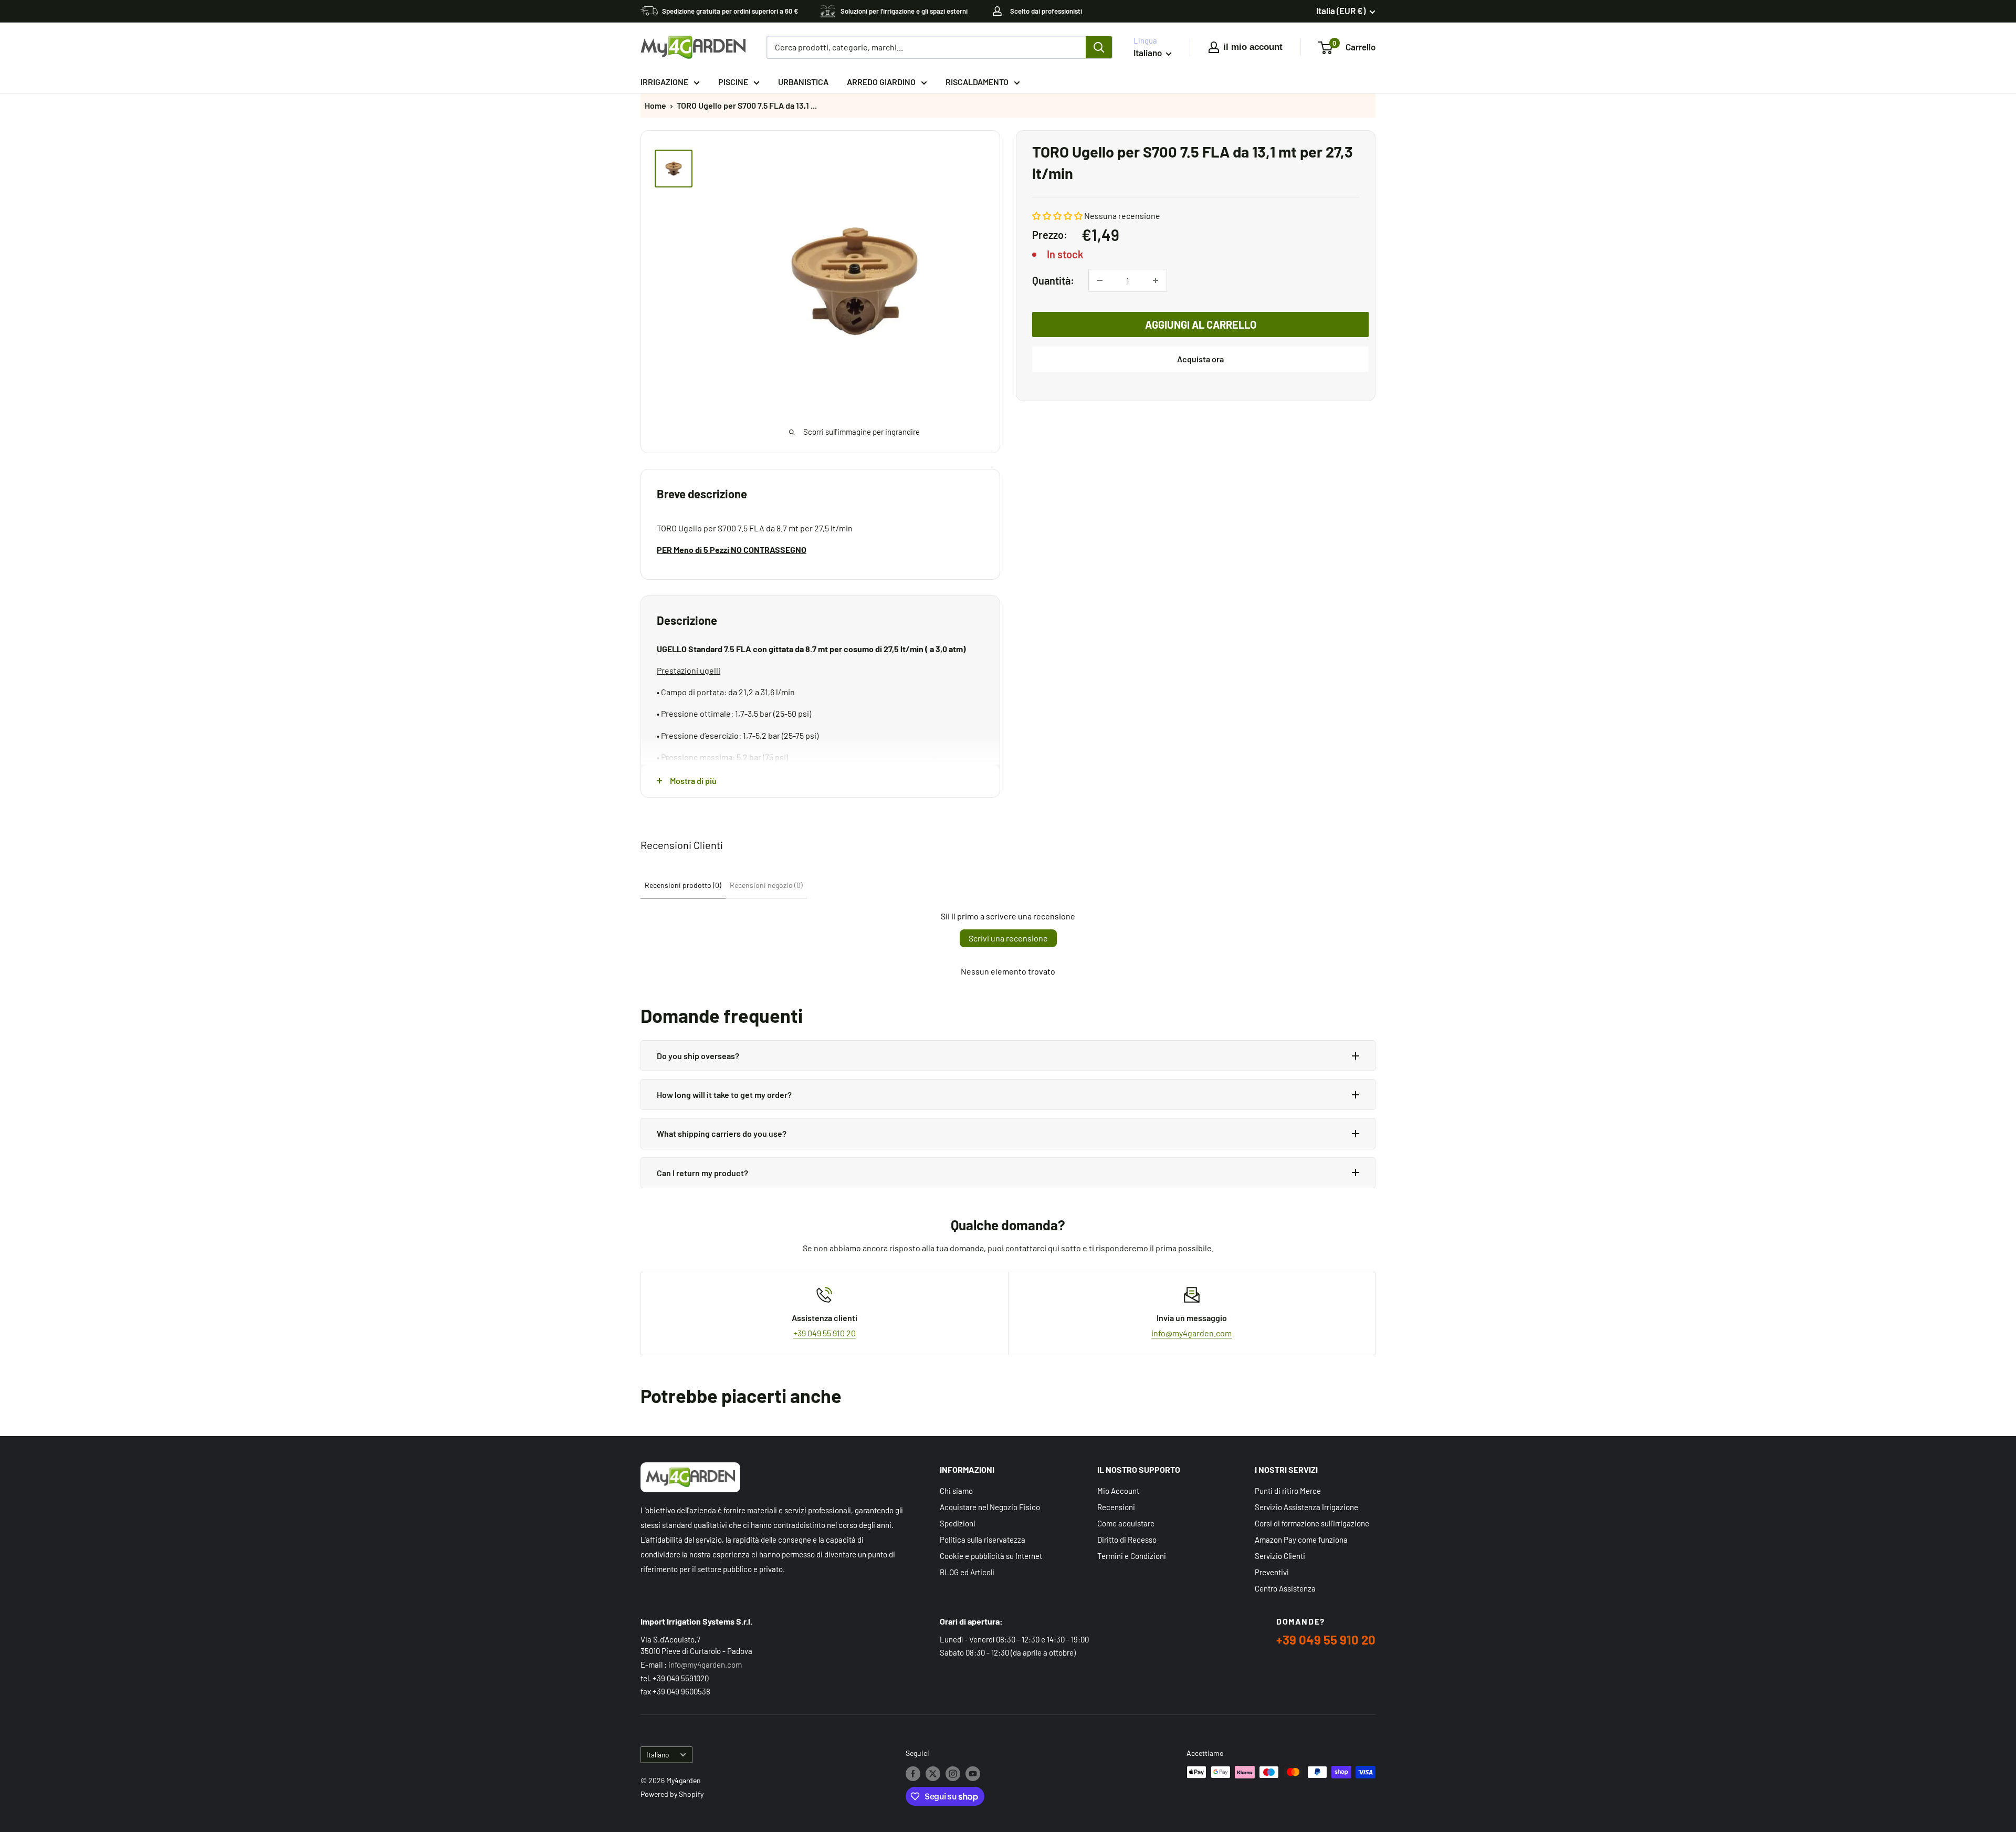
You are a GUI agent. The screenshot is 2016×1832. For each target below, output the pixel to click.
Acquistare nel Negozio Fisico (990, 1507)
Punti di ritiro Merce (1288, 1491)
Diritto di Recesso (1127, 1540)
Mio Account (1118, 1491)
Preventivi (1272, 1572)
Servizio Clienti (1280, 1556)
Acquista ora (1200, 359)
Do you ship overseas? (698, 1056)
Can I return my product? (702, 1173)
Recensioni (1116, 1507)
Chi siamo (956, 1491)
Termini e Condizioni (1132, 1556)
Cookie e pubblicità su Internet (991, 1556)
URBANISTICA (803, 82)
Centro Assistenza (1285, 1588)
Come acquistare (1126, 1523)
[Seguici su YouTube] (973, 1773)
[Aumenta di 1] (1156, 280)
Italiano (658, 1755)
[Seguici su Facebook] (913, 1773)
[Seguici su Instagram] (953, 1773)
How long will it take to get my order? (724, 1095)
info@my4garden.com (1191, 1333)
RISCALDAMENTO (977, 82)
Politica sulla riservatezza (983, 1540)
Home (655, 105)
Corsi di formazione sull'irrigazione (1312, 1523)
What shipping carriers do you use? (722, 1133)
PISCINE (733, 82)
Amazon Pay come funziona (1301, 1540)
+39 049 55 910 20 (825, 1333)
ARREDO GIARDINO (881, 82)
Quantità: (1053, 280)
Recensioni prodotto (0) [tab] (683, 885)
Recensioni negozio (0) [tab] (766, 885)
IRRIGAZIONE (664, 82)
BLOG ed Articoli (967, 1572)
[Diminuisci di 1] (1100, 280)
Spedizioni (958, 1523)
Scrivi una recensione (1008, 938)
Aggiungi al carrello (1201, 324)
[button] (1057, 216)
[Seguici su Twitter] (933, 1773)
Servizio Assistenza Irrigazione (1306, 1507)
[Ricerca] (1099, 47)
